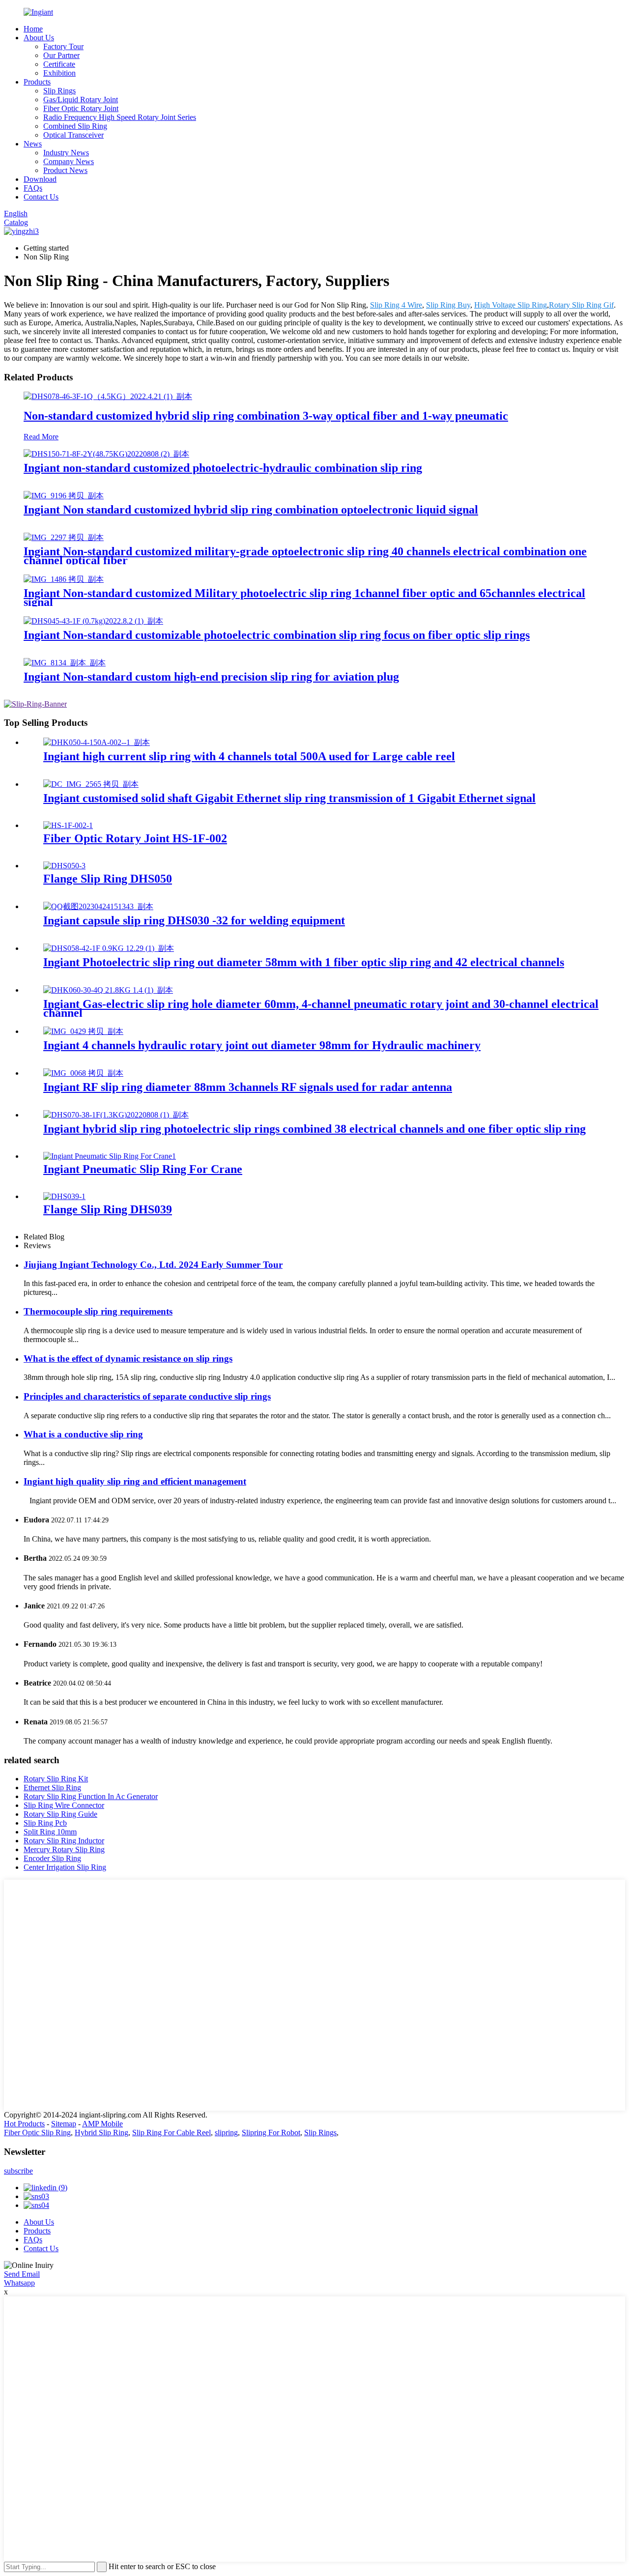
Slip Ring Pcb (45, 1823)
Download (40, 179)
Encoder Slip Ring (52, 1858)
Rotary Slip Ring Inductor (64, 1841)
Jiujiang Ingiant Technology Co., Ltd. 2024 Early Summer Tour (153, 1265)
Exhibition (59, 73)
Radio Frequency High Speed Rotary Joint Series (120, 117)
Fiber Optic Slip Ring (37, 2132)
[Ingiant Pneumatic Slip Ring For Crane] (110, 1156)
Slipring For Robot (271, 2132)
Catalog (16, 222)
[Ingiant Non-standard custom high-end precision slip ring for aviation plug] (65, 663)
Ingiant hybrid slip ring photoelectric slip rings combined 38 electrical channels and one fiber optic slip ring (314, 1129)
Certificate (59, 64)
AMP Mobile (102, 2124)
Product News (65, 170)
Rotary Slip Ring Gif (581, 305)
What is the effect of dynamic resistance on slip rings (128, 1359)
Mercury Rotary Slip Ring (64, 1849)
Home (33, 29)
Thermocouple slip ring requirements (98, 1311)
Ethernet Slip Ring (52, 1788)
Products (37, 82)
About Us (39, 38)
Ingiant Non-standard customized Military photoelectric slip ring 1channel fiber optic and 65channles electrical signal (304, 598)
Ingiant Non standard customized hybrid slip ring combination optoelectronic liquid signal (251, 510)
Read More (41, 437)
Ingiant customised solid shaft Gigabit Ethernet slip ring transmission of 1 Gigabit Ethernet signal (289, 798)
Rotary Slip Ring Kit (56, 1779)
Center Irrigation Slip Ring (65, 1867)
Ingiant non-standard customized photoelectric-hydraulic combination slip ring (223, 468)
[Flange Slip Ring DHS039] (64, 1196)
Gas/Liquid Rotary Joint (81, 100)
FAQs (33, 188)
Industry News (66, 153)
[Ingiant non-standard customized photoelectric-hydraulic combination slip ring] (106, 454)
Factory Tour (63, 46)
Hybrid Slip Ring (101, 2132)
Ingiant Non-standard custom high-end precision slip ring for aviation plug (211, 677)
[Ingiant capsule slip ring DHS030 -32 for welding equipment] (98, 906)
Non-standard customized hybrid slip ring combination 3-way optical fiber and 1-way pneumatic (266, 416)
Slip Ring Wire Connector (64, 1805)
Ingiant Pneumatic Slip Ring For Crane (143, 1169)
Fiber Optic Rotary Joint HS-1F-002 (135, 838)
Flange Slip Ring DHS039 (108, 1209)
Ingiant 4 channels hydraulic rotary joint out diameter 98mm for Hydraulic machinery (262, 1045)
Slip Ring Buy (448, 305)
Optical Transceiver (73, 135)
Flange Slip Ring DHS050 (108, 879)
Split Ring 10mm (50, 1832)
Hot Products (24, 2124)
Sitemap (64, 2124)
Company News (69, 161)
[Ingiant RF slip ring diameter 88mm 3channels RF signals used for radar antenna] (83, 1073)
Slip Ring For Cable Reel (172, 2132)
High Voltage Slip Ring (511, 305)
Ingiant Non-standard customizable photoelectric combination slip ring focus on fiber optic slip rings (277, 635)
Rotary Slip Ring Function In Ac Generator (91, 1796)
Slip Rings (59, 91)
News (33, 144)
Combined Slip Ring (75, 126)
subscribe (18, 2171)
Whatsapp (19, 2283)
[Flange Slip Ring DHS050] (64, 866)
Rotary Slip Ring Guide (60, 1814)
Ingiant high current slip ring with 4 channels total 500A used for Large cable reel (249, 756)
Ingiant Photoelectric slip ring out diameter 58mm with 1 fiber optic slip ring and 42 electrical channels (304, 962)
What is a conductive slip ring (83, 1434)
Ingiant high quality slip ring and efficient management (135, 1481)
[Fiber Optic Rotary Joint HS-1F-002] (68, 825)
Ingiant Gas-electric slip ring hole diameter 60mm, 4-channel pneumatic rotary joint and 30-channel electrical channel (321, 1008)
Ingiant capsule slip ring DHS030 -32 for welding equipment (194, 920)
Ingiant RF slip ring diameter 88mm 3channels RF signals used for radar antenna (248, 1087)
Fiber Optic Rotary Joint (81, 108)
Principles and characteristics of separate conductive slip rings (147, 1396)
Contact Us (41, 197)
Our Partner (61, 55)
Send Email (22, 2274)
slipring (226, 2132)
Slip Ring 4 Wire (396, 305)
